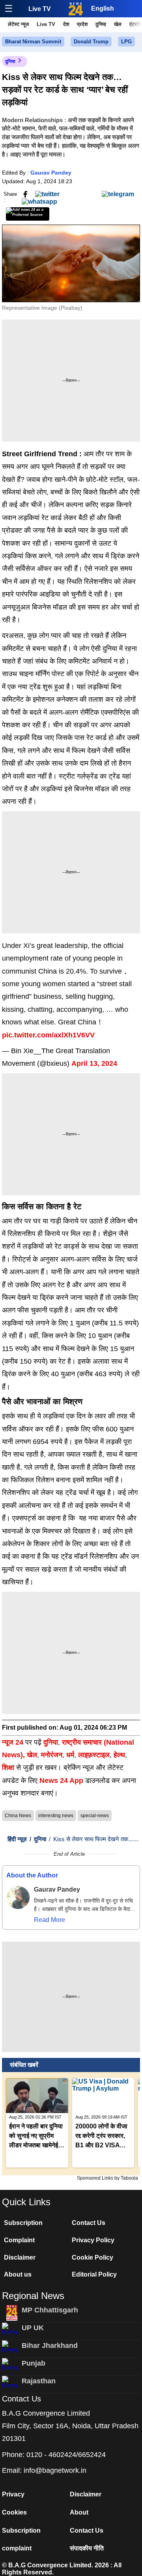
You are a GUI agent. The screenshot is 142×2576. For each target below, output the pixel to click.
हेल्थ (119, 1755)
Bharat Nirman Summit (33, 42)
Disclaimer (20, 2257)
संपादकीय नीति (87, 2548)
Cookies (14, 2512)
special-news (95, 1816)
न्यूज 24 (14, 1742)
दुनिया (101, 24)
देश (66, 24)
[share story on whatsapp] (39, 201)
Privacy (13, 2494)
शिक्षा (8, 1768)
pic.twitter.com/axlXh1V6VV (48, 1035)
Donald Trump (91, 42)
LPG (126, 42)
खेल (118, 24)
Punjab (34, 2363)
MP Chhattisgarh (50, 2310)
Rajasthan (39, 2381)
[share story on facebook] (25, 194)
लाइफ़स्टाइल (94, 1755)
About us (18, 2274)
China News (18, 1816)
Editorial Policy (94, 2274)
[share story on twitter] (47, 194)
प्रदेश (82, 24)
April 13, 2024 (94, 1063)
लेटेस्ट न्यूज (18, 24)
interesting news (56, 1816)
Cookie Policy (92, 2257)
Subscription (23, 2223)
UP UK (33, 2328)
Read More (50, 1920)
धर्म (70, 1755)
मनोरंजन (52, 1755)
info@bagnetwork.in (55, 2470)
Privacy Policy (93, 2240)
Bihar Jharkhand (50, 2346)
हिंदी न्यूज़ (17, 1839)
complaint (17, 2548)
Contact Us (89, 2223)
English (103, 8)
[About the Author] (18, 1898)
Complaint (19, 2240)
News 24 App (62, 1781)
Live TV (40, 9)
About (79, 2512)
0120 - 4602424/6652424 (66, 2455)
